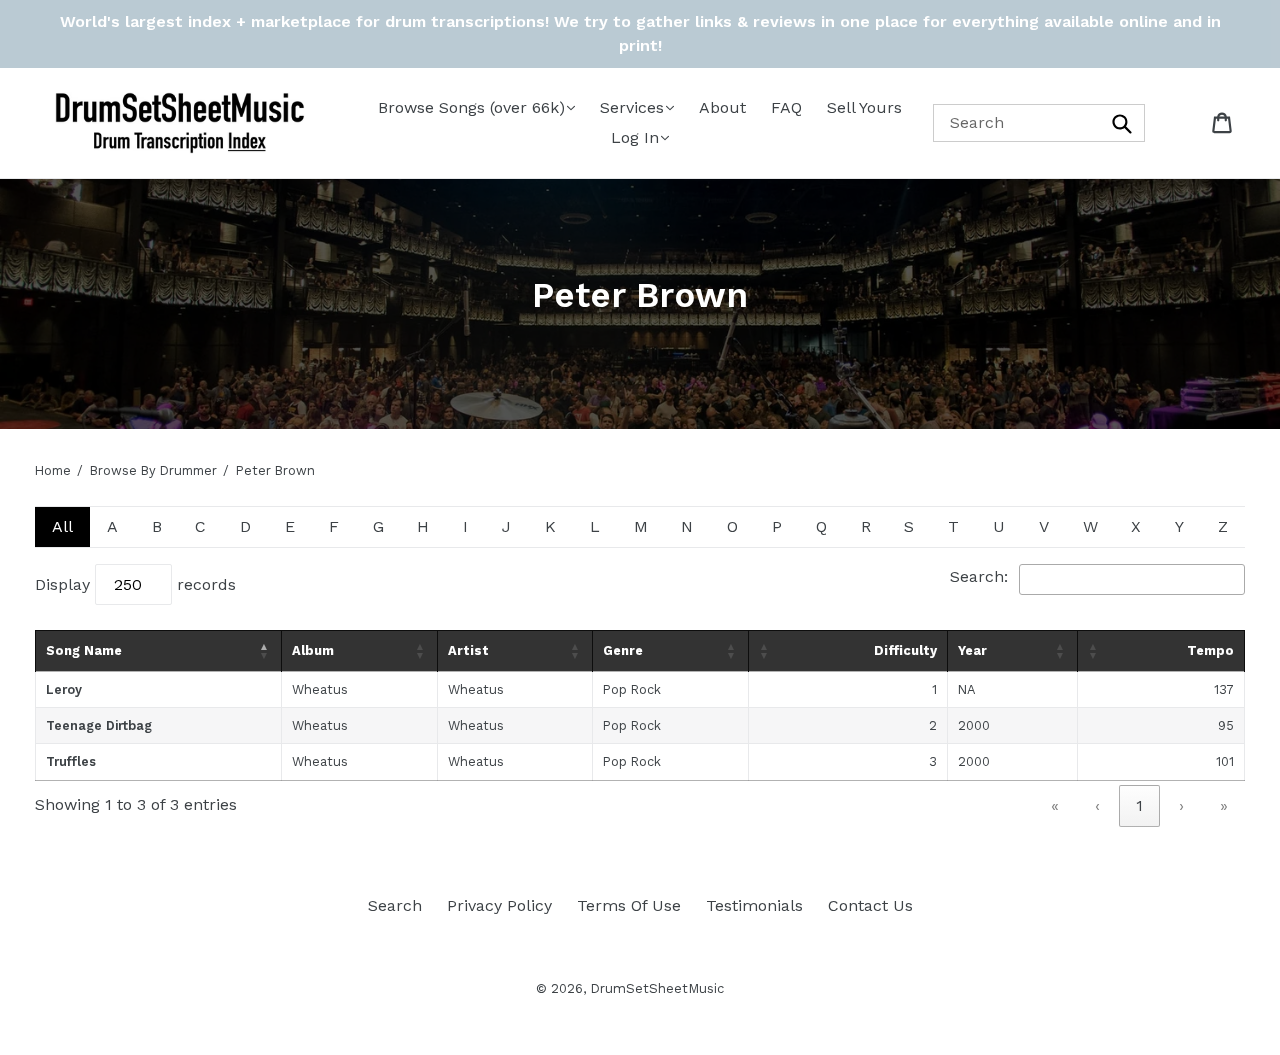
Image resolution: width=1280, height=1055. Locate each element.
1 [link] (1139, 805)
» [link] (1224, 805)
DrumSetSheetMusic (657, 988)
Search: (979, 576)
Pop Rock (632, 689)
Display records (135, 584)
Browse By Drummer (153, 470)
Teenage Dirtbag (99, 725)
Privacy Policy (499, 905)
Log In (635, 137)
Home (53, 470)
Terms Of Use (629, 905)
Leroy (64, 689)
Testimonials (754, 905)
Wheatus (476, 689)
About (722, 107)
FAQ (786, 107)
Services (632, 107)
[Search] (1123, 122)
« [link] (1055, 805)
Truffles (71, 761)
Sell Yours (864, 107)
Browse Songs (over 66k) (471, 107)
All (62, 526)
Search (395, 905)
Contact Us (870, 905)
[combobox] (1039, 122)
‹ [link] (1097, 805)
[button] (265, 651)
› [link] (1181, 805)
